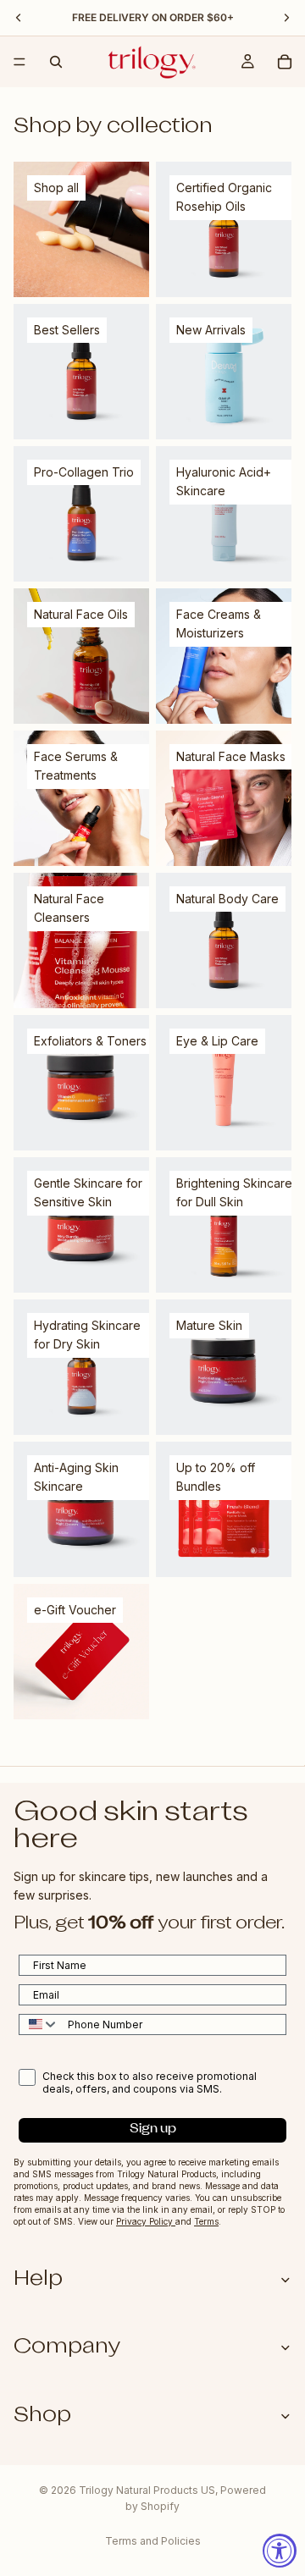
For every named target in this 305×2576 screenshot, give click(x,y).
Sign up (153, 2129)
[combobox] (39, 2024)
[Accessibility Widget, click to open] (280, 2551)
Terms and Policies (153, 2541)
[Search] (56, 62)
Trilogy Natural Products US (147, 2490)
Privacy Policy (146, 2221)
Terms (206, 2221)
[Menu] (19, 62)
